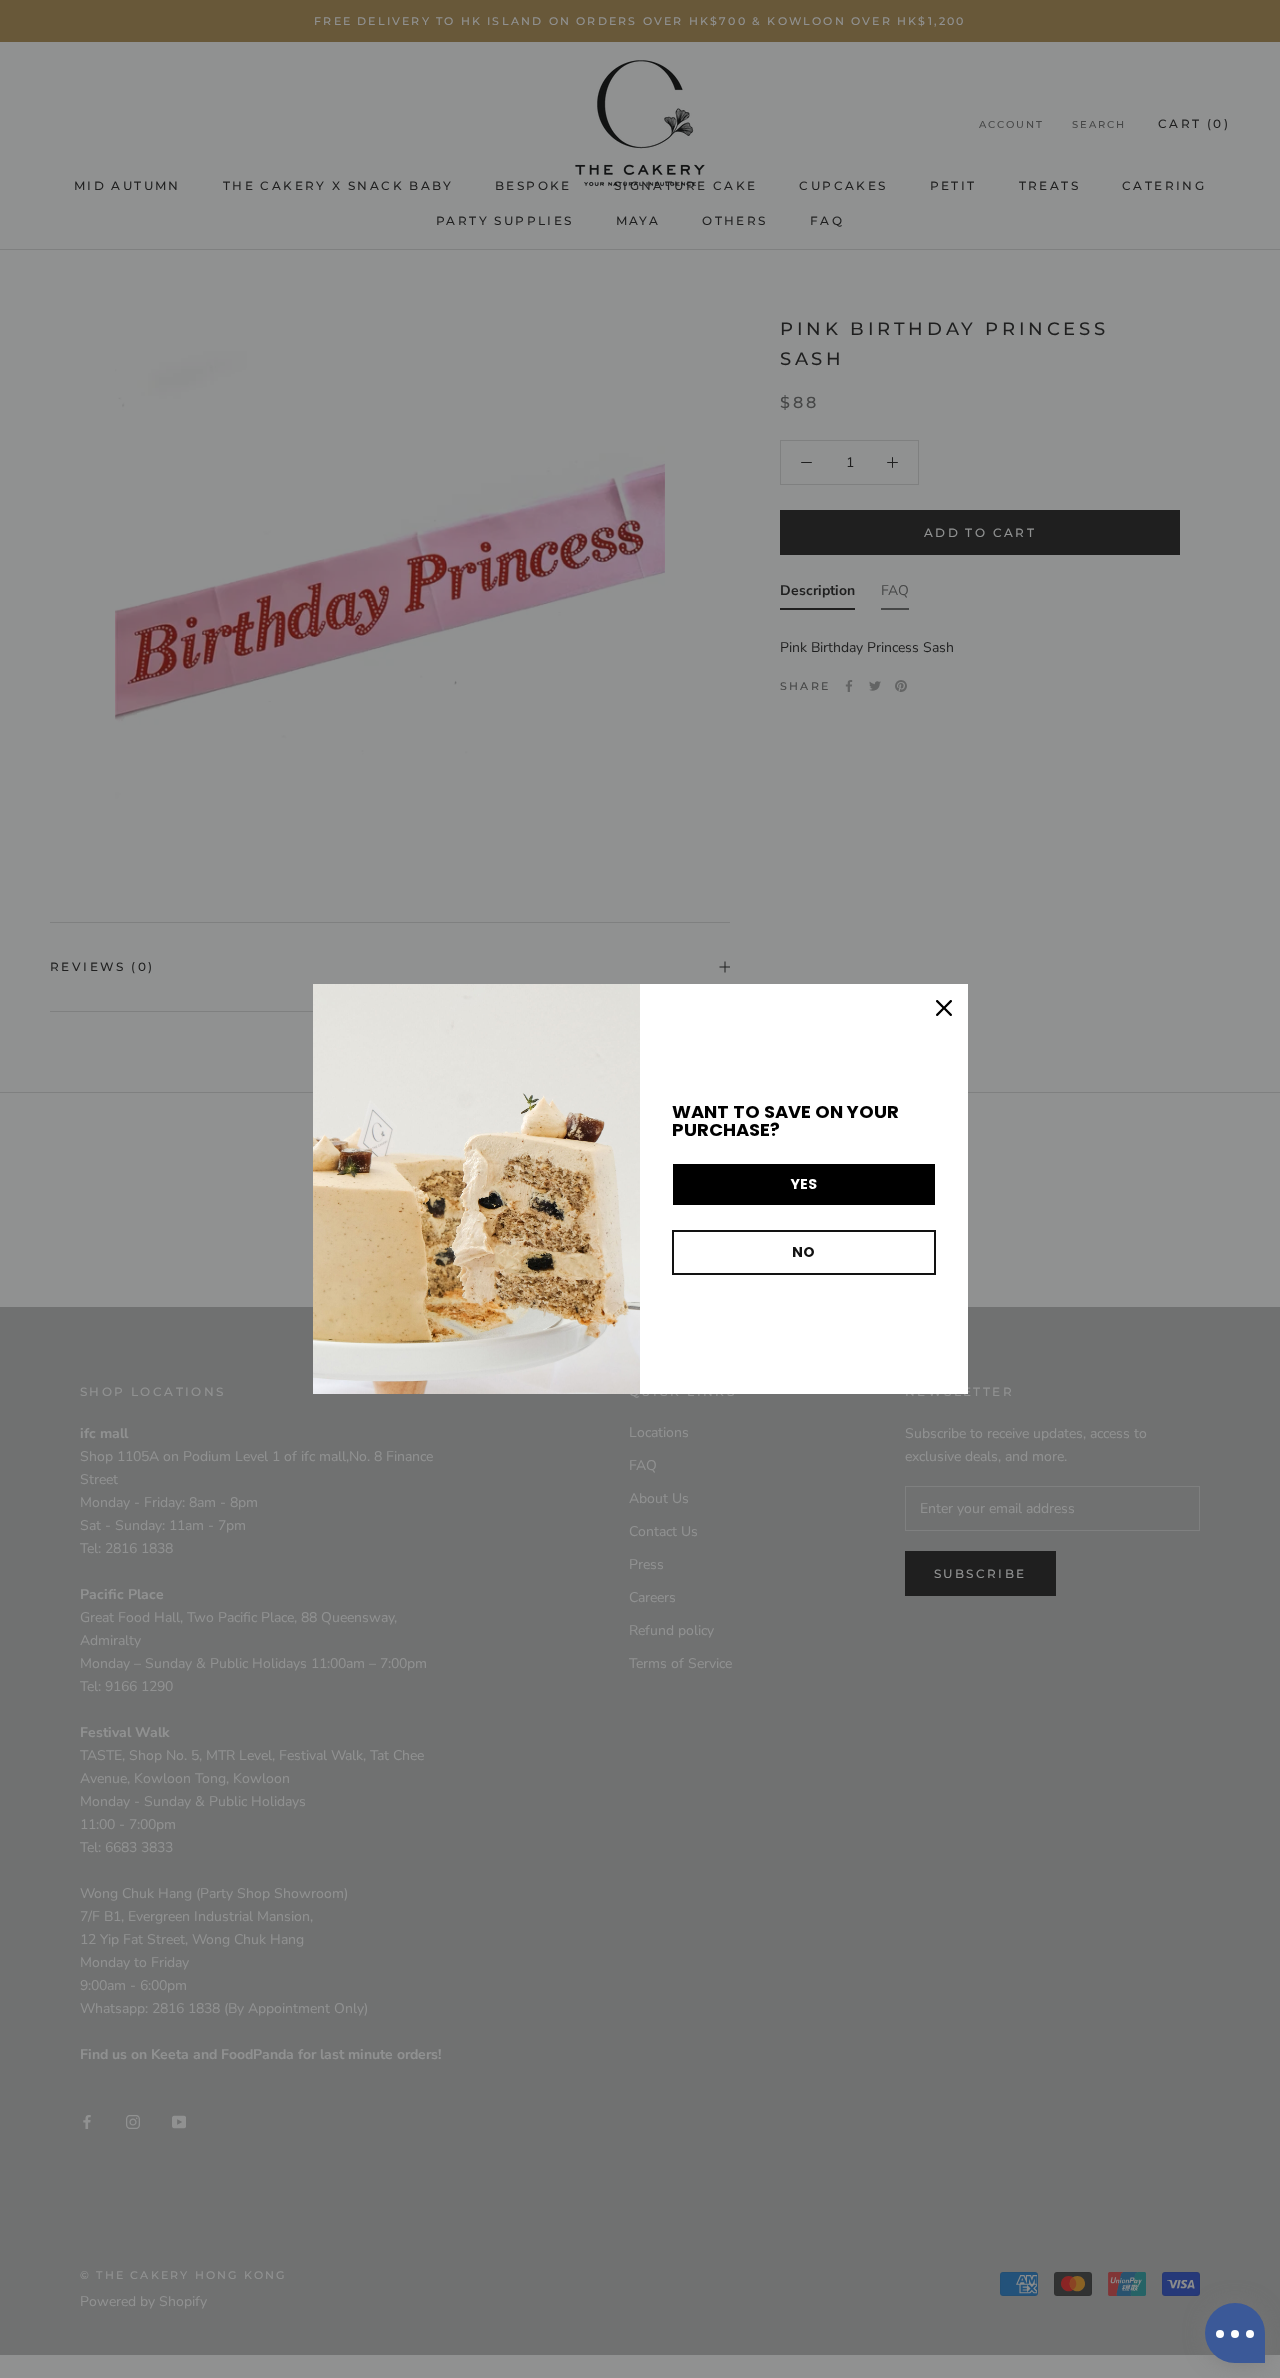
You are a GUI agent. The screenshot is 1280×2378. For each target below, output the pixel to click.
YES (804, 1184)
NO (803, 1252)
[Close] (944, 1008)
